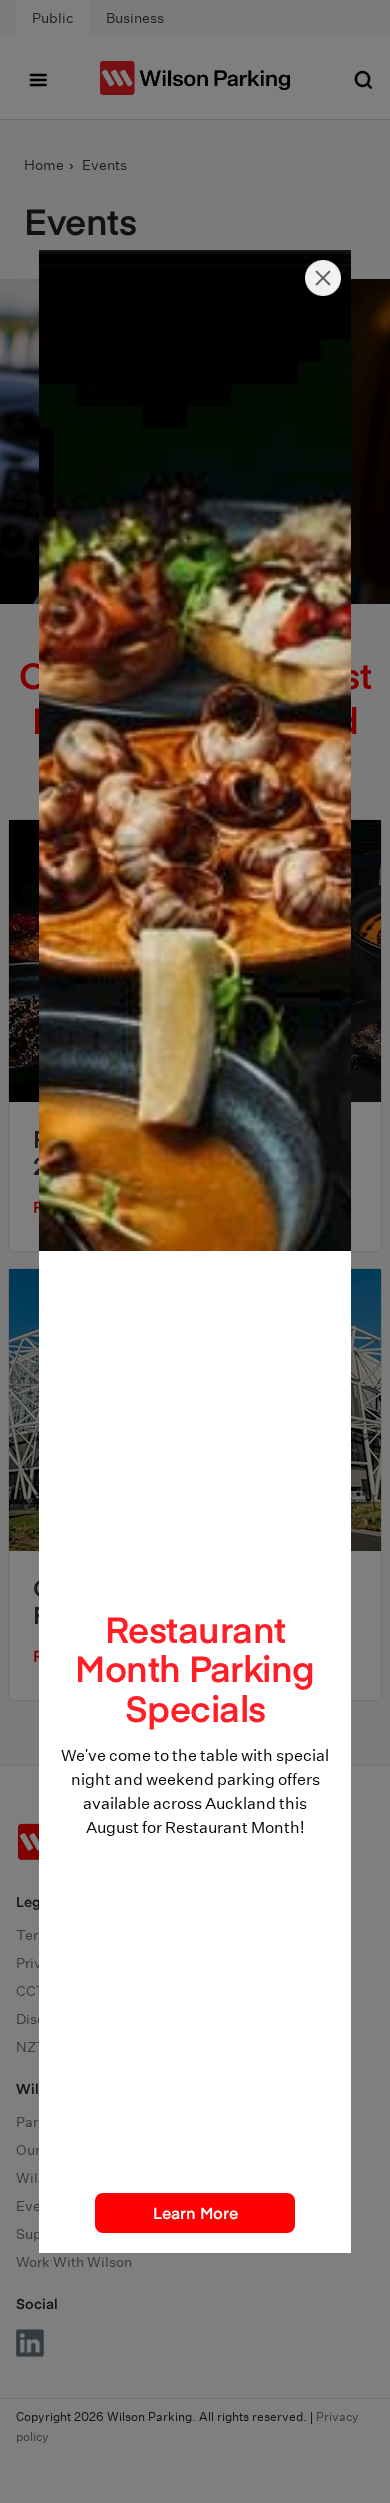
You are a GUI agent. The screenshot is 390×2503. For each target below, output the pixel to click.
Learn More (195, 2212)
